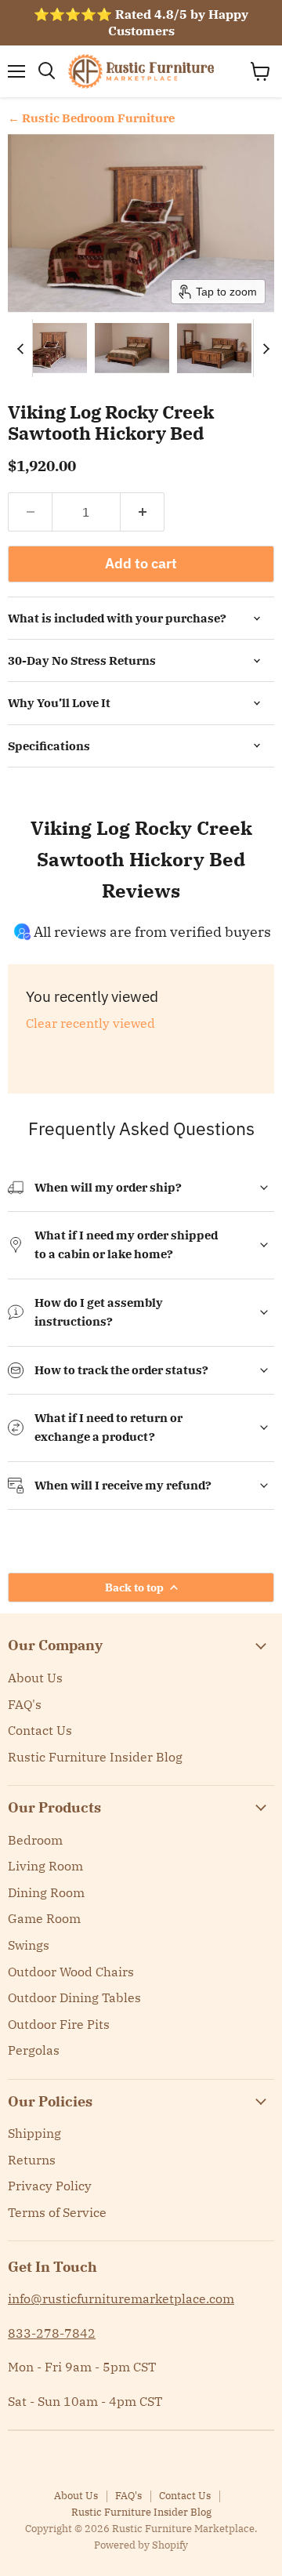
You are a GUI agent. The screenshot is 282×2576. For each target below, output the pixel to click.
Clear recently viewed (90, 1023)
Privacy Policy (50, 2186)
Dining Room (46, 1892)
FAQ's (25, 1704)
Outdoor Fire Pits (59, 2024)
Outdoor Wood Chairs (71, 1972)
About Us (35, 1678)
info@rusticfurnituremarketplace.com (121, 2298)
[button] (49, 348)
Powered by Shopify (141, 2545)
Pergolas (34, 2050)
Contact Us (40, 1730)
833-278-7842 (52, 2333)
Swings (29, 1945)
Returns (32, 2160)
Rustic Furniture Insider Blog (95, 1757)
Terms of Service (57, 2212)
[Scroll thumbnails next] (266, 348)
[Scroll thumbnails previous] (20, 348)
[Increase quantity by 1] (143, 512)
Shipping (34, 2133)
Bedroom (35, 1840)
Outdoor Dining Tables (74, 1997)
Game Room (44, 1918)
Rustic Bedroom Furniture (98, 118)
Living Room (45, 1866)
